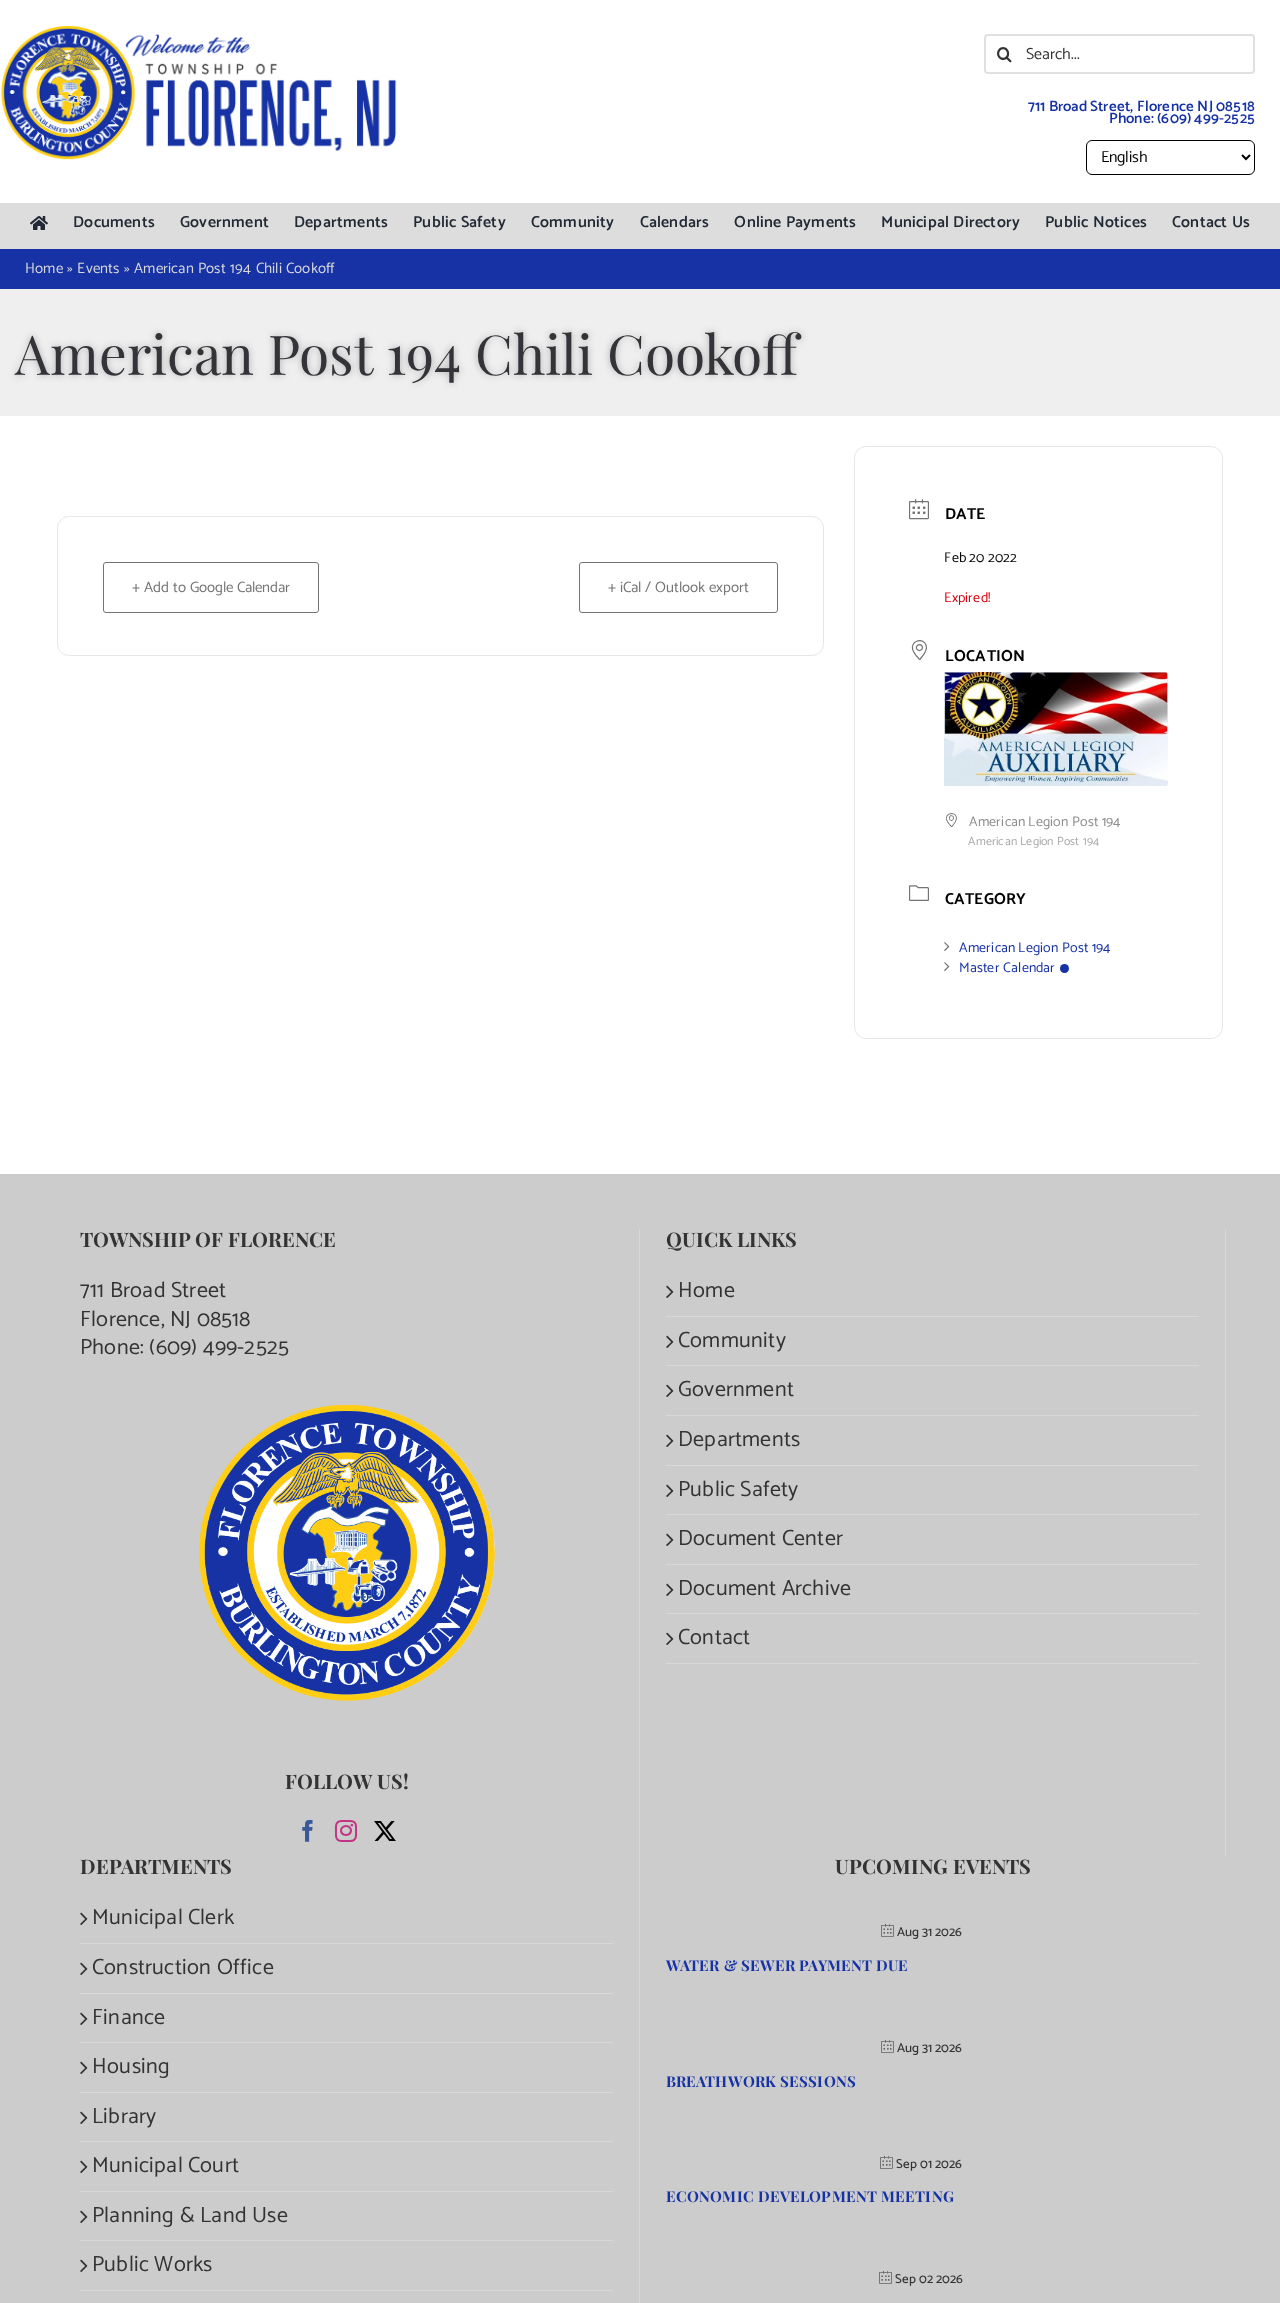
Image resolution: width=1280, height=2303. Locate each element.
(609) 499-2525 (1206, 118)
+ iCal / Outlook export (678, 587)
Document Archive (764, 1589)
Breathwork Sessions (761, 2081)
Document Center (760, 1539)
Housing (131, 2067)
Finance (128, 2018)
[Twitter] (385, 1831)
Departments (739, 1440)
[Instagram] (346, 1831)
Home (706, 1291)
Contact (714, 1638)
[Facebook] (308, 1831)
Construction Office (183, 1968)
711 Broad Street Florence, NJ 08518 (165, 1305)
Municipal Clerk (163, 1918)
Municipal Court (165, 2166)
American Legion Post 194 (1034, 948)
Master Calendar (1007, 968)
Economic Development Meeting (810, 2196)
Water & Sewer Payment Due (787, 1965)
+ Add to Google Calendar (211, 587)
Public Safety (738, 1490)
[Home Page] (39, 223)
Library (124, 2117)
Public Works (152, 2265)
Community (732, 1341)
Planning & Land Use (190, 2216)
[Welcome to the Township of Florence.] (200, 35)
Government (736, 1390)
